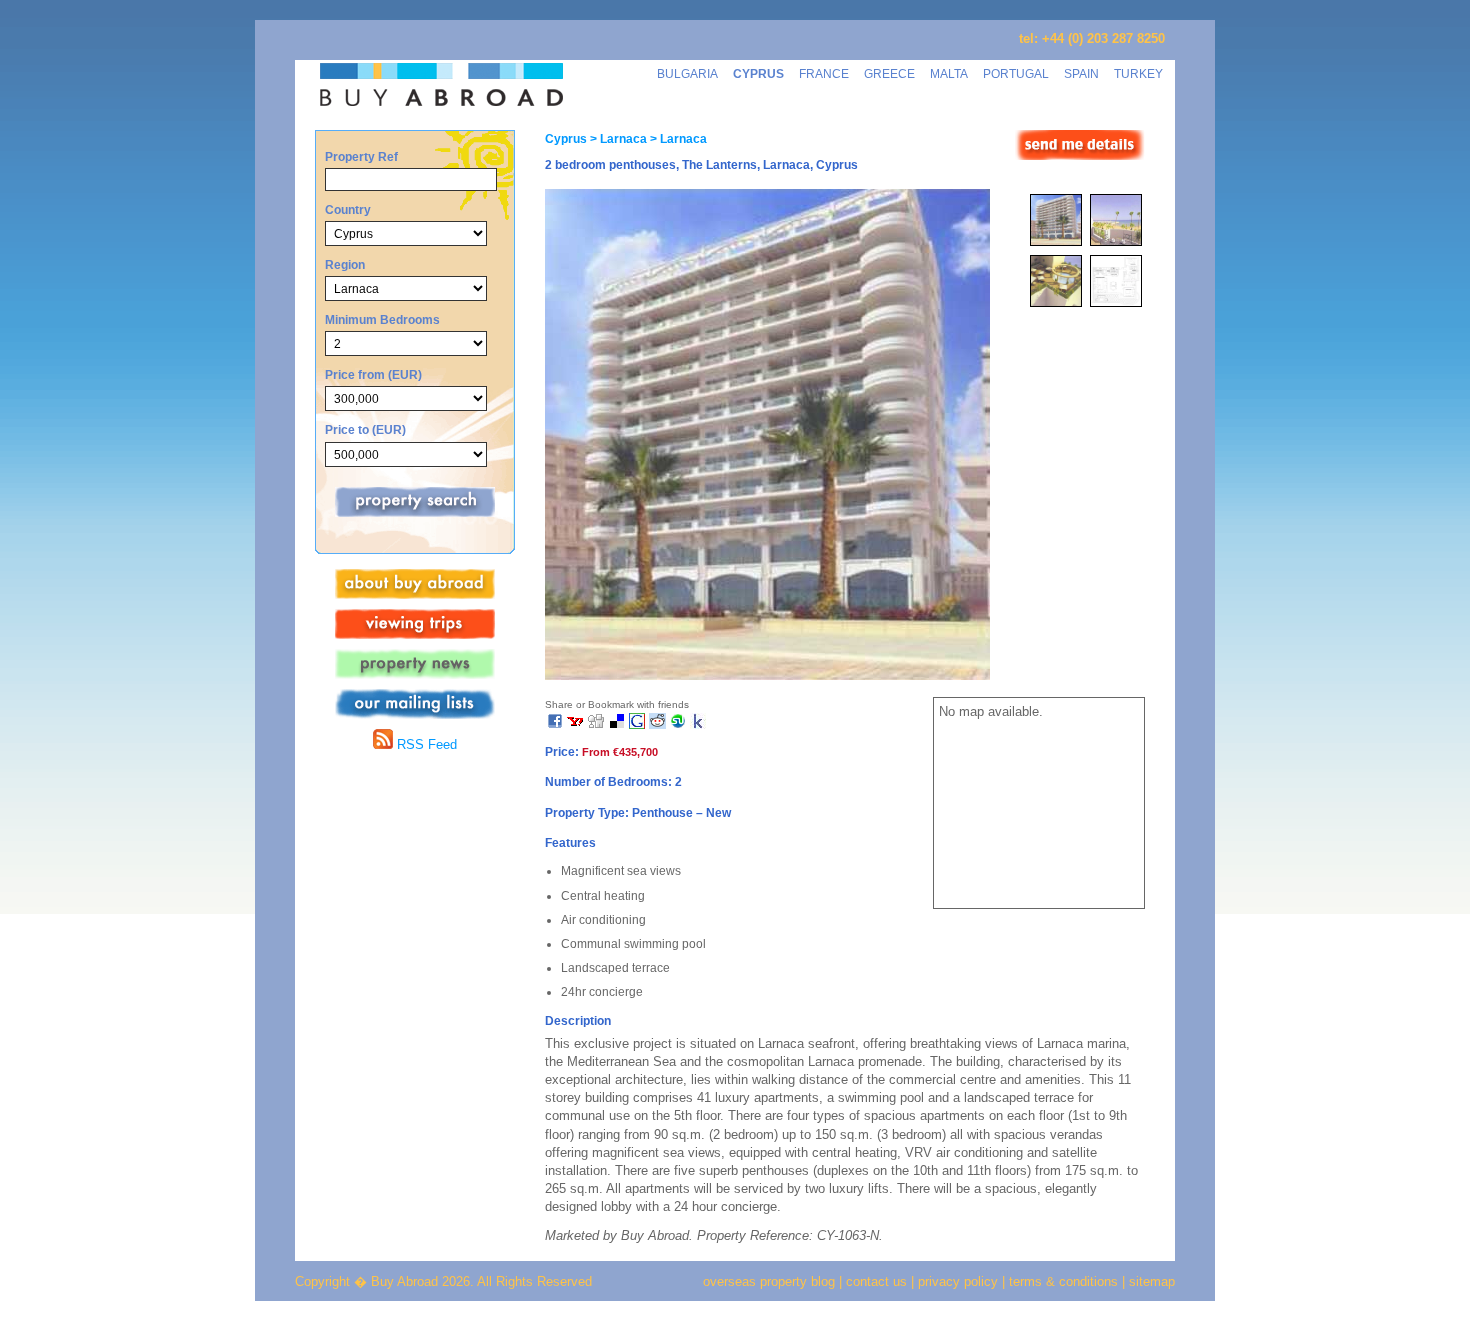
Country (348, 209)
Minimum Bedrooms (382, 319)
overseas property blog (769, 1281)
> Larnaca (617, 139)
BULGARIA (687, 73)
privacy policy (958, 1281)
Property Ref (361, 156)
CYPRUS (758, 73)
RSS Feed (425, 744)
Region (345, 264)
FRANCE (824, 73)
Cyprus (566, 139)
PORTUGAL (1016, 73)
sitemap (1150, 1281)
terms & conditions (1065, 1281)
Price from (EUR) (373, 374)
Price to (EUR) (365, 429)
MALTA (949, 73)
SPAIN (1081, 73)
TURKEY (1138, 73)
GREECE (889, 73)
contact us (876, 1281)
